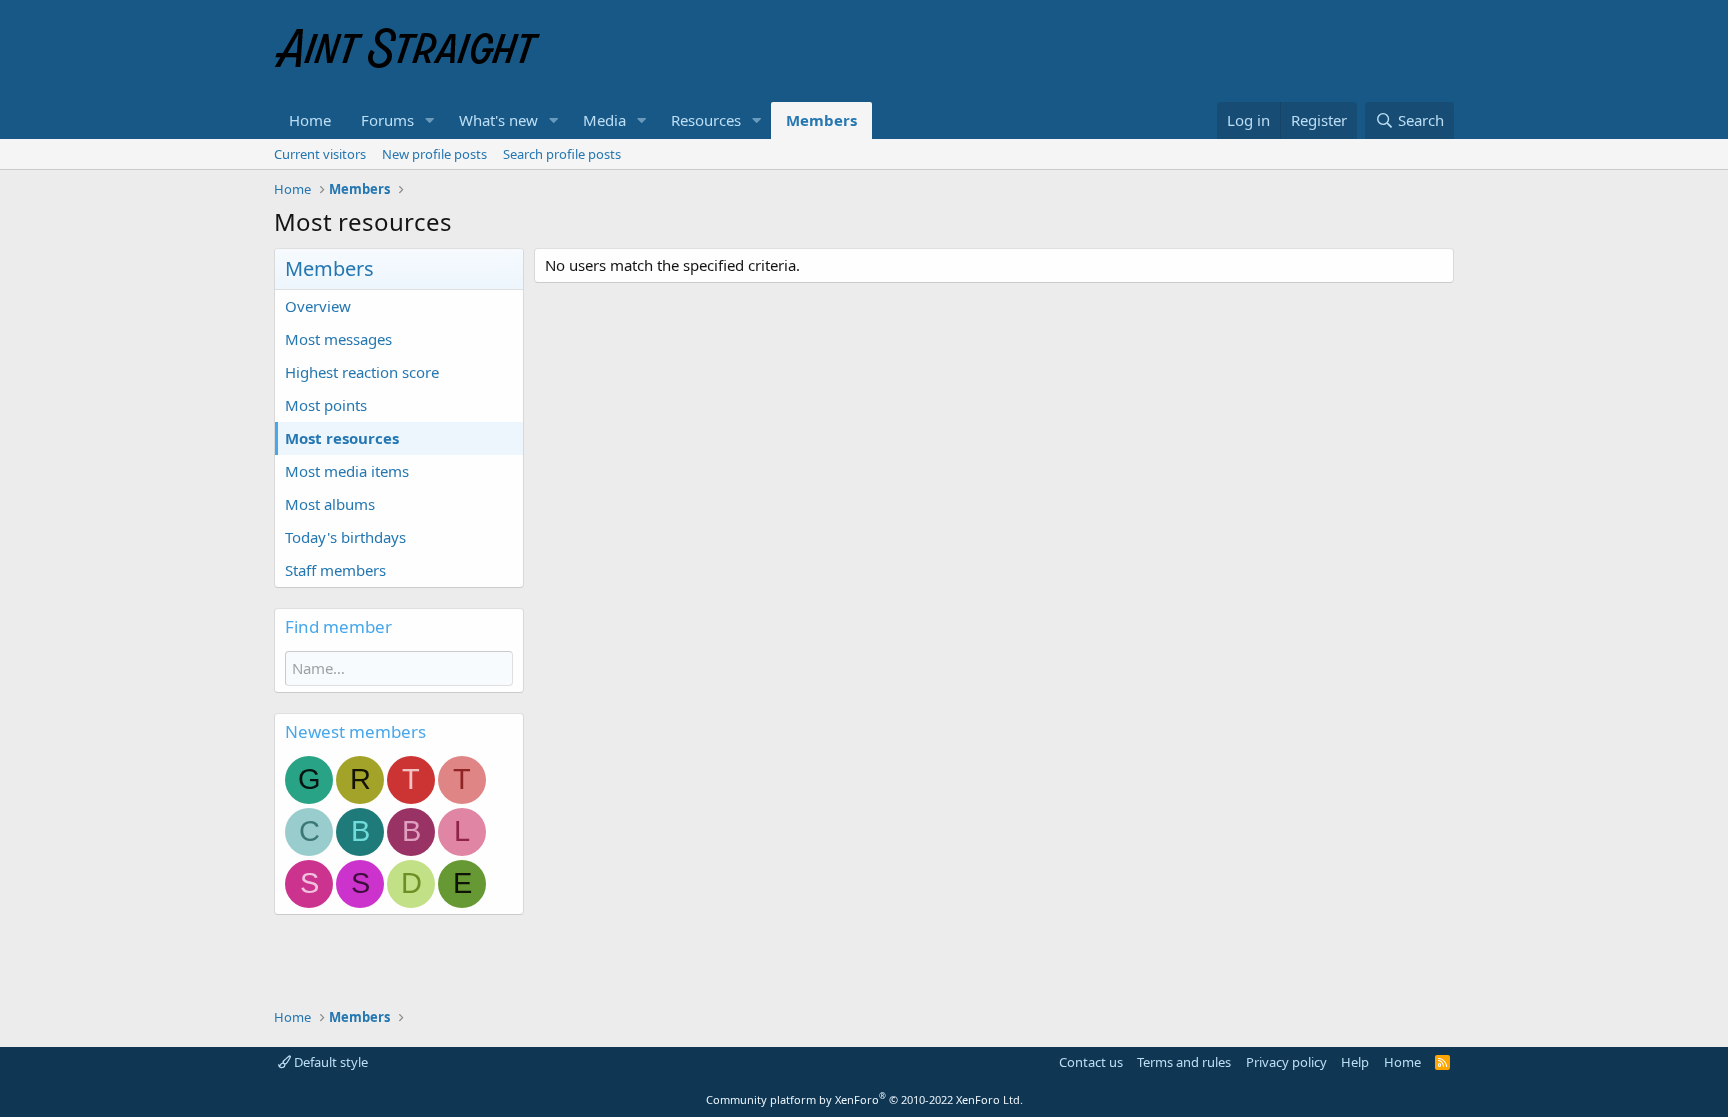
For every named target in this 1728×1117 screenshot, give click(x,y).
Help (1355, 1062)
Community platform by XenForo (864, 1099)
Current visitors (320, 154)
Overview (318, 306)
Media (604, 120)
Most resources (342, 438)
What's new (498, 120)
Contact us (1091, 1062)
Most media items (347, 471)
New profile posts (434, 154)
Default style (329, 1062)
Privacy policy (1286, 1062)
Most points (326, 405)
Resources (706, 120)
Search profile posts (562, 154)
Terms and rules (1184, 1062)
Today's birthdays (345, 537)
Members (821, 120)
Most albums (330, 504)
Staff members (335, 570)
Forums (387, 120)
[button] (430, 120)
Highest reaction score (362, 372)
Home (310, 120)
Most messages (338, 339)
